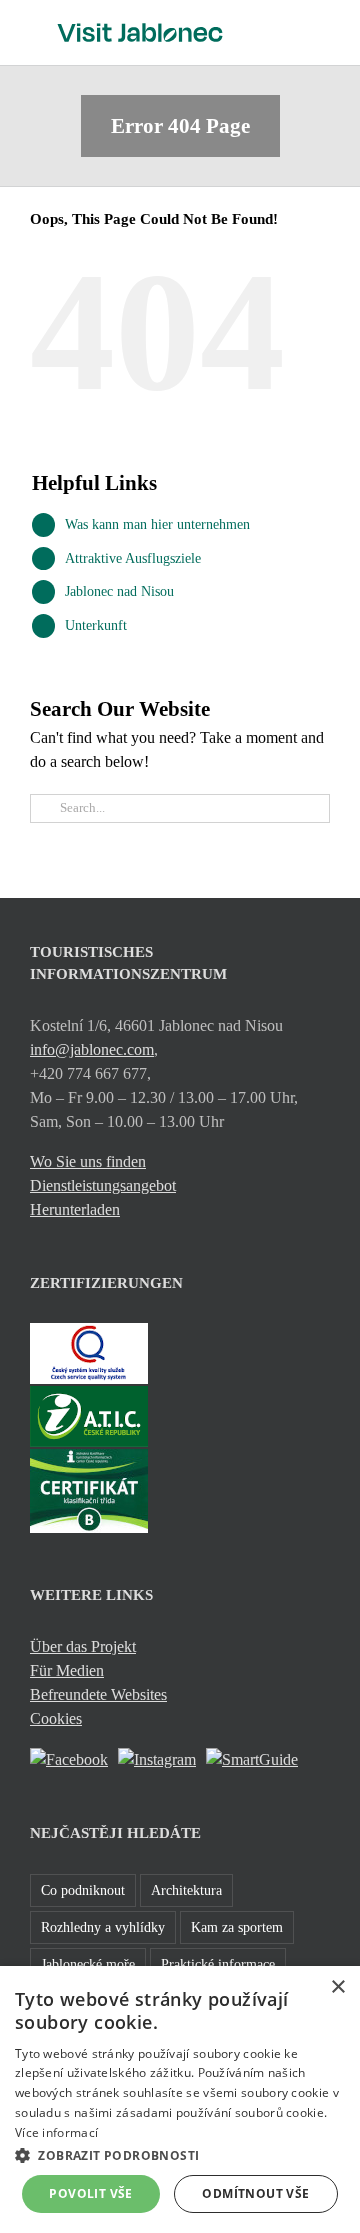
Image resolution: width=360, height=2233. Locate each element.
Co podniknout (83, 1890)
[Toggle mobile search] (286, 30)
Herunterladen (75, 1209)
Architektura (186, 1890)
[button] (180, 2155)
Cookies (56, 1718)
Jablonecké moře (88, 1964)
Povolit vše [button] (90, 2193)
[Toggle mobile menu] (322, 30)
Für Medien (67, 1670)
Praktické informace (218, 1964)
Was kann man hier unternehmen (157, 524)
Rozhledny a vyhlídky (103, 1927)
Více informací (56, 2132)
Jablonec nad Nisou (119, 591)
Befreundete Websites (98, 1694)
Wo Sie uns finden (88, 1161)
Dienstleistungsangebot (103, 1185)
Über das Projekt (83, 1646)
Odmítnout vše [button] (255, 2193)
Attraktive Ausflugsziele (133, 558)
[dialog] (180, 2099)
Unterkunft (96, 625)
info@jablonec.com (92, 1049)
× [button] (337, 1987)
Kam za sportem (237, 1927)
